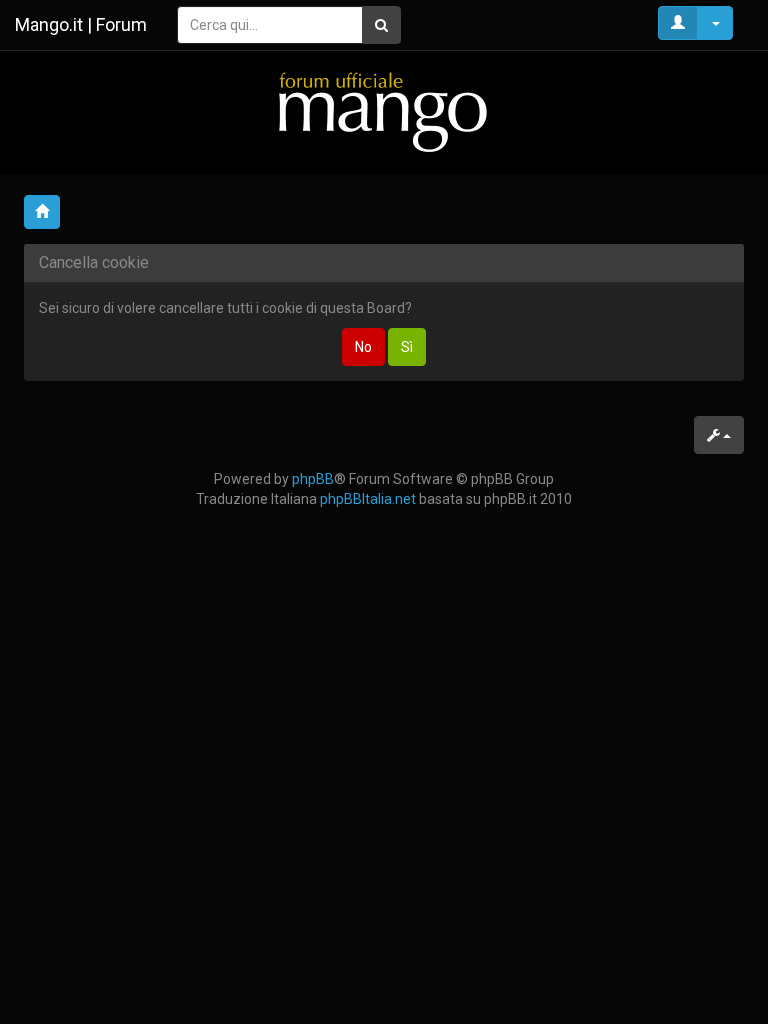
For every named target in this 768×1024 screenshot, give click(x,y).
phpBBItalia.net (368, 499)
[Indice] (384, 111)
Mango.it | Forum (81, 24)
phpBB (313, 479)
